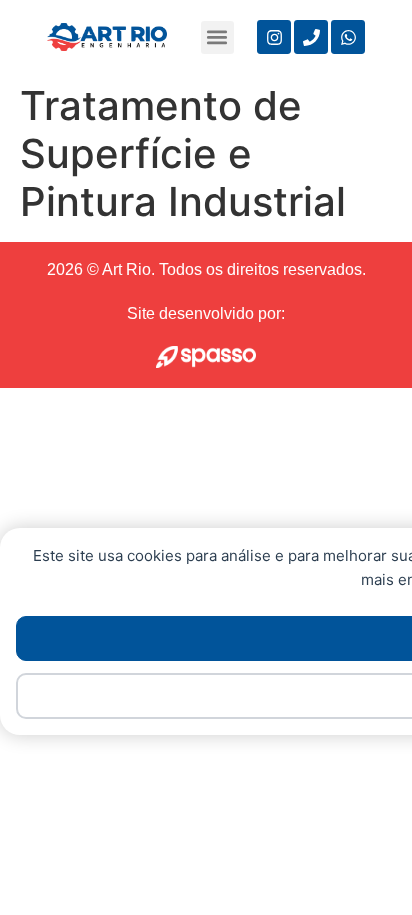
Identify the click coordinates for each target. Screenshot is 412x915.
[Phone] (311, 37)
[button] (217, 37)
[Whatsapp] (348, 37)
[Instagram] (274, 37)
